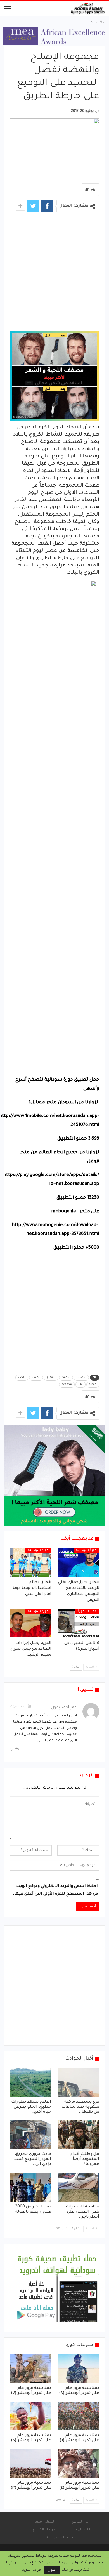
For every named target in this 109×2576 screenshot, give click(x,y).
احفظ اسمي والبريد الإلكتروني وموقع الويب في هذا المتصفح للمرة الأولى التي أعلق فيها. (55, 1890)
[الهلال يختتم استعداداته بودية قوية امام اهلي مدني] (30, 1562)
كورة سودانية (86, 1550)
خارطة (93, 1385)
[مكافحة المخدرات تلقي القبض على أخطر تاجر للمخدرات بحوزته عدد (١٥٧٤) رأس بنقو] (79, 2187)
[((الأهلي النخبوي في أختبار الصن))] (79, 1623)
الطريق (36, 1378)
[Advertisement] (54, 274)
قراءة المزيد (32, 2570)
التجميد (66, 1378)
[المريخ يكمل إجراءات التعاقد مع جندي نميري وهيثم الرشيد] (30, 1623)
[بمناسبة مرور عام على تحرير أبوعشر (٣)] (30, 2463)
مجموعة (67, 1385)
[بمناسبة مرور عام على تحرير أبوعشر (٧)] (30, 2369)
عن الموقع (80, 2522)
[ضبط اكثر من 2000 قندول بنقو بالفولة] (30, 2187)
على (80, 1385)
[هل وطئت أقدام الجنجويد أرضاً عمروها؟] (79, 2135)
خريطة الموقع (44, 2530)
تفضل (22, 1378)
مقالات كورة (87, 1611)
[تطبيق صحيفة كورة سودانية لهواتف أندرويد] (57, 2288)
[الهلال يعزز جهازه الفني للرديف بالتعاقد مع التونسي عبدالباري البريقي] (79, 1562)
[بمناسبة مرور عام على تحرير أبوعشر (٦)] (79, 2416)
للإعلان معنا (44, 2522)
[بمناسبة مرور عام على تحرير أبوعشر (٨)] (79, 2369)
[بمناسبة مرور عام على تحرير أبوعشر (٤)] (79, 2463)
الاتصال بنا (82, 2530)
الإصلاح (81, 1378)
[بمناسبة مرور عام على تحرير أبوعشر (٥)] (30, 2416)
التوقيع (51, 1378)
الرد (13, 1749)
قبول (52, 2570)
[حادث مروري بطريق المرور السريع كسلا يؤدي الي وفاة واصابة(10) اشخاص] (30, 2135)
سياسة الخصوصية (62, 2538)
